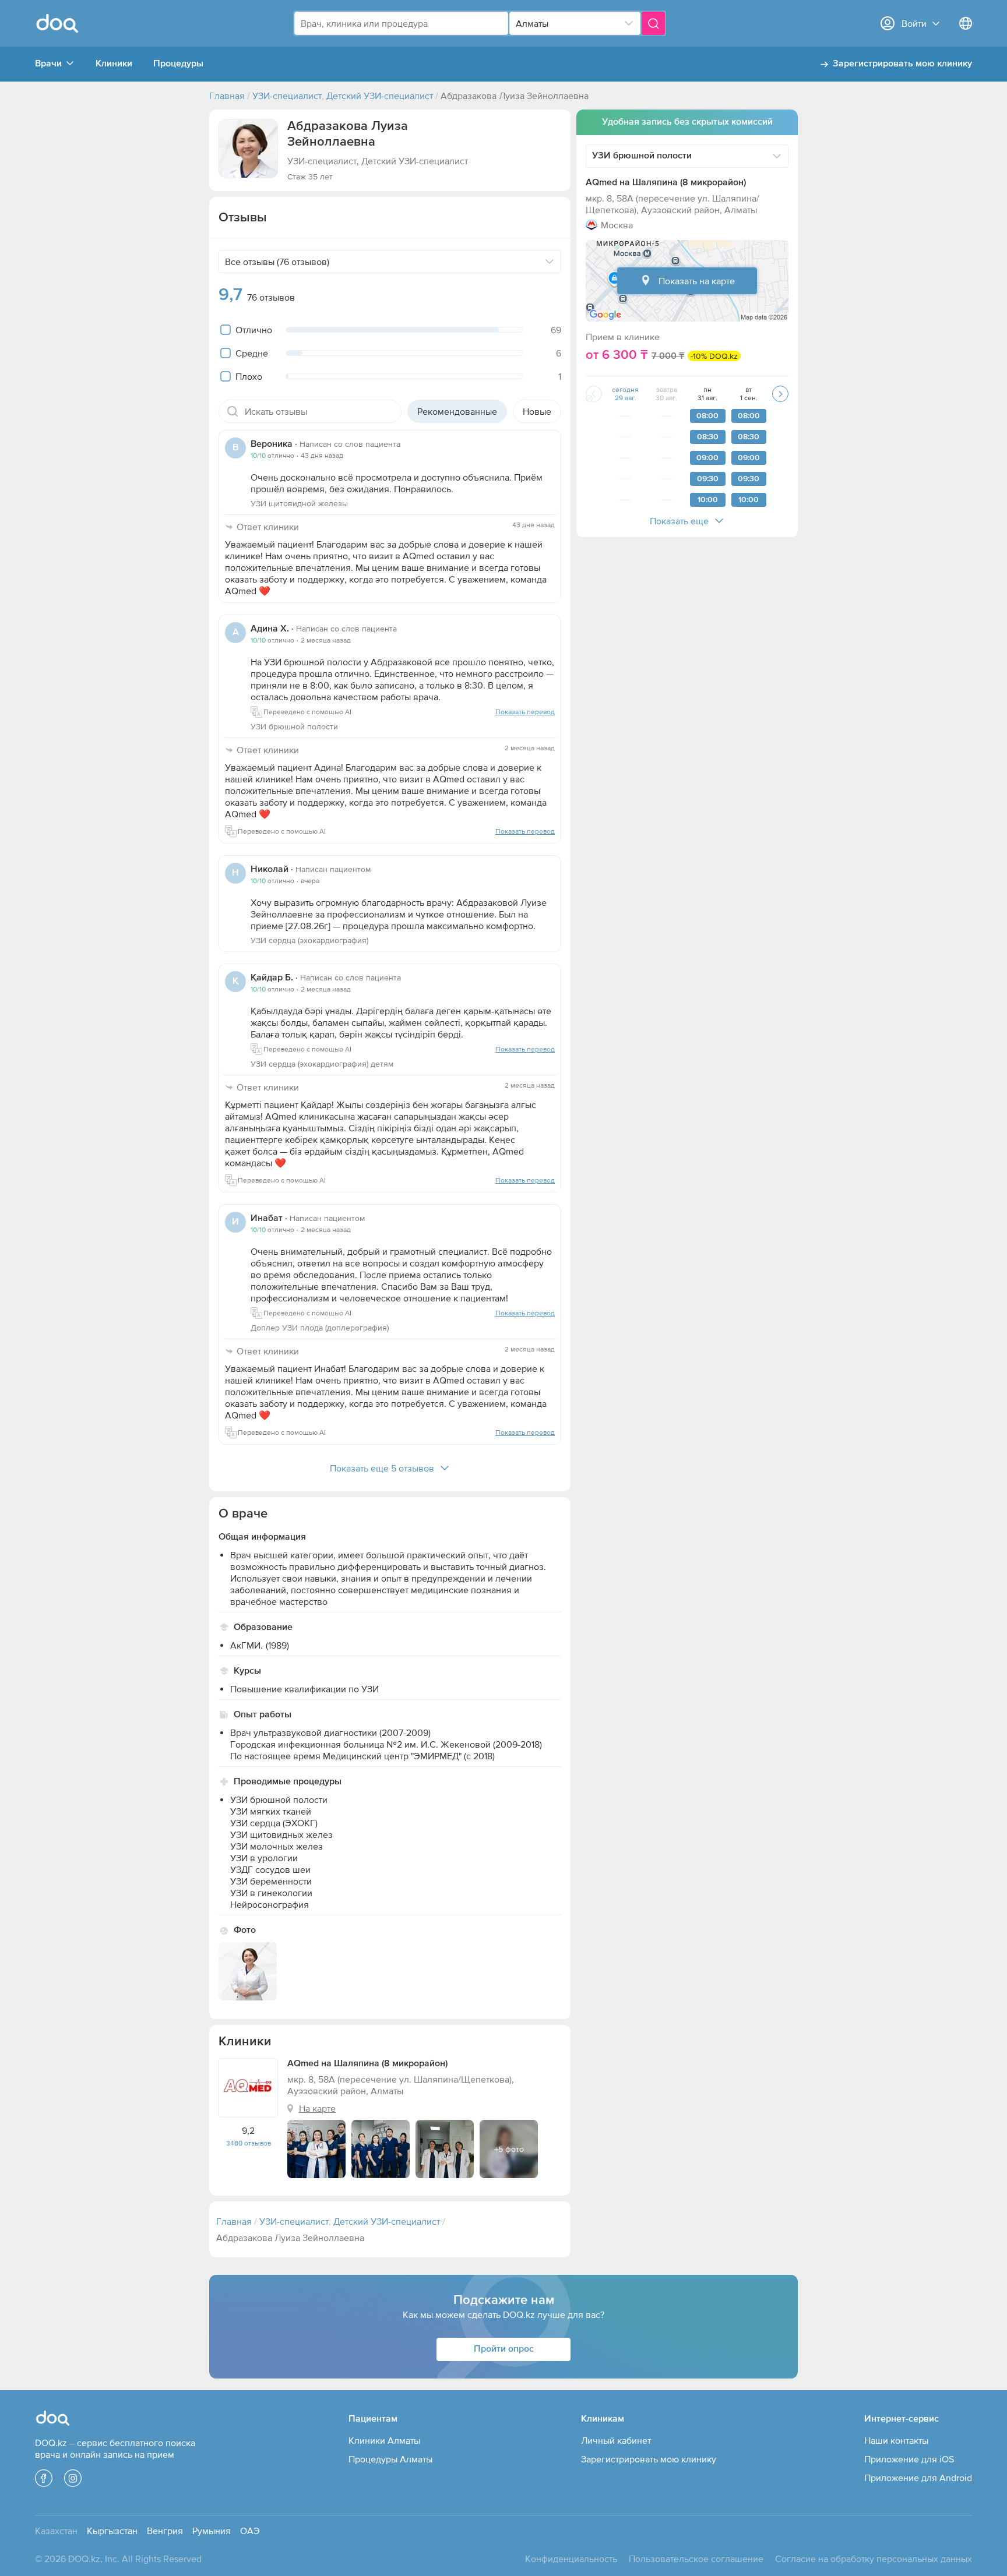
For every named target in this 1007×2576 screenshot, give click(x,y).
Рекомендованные (457, 411)
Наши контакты (896, 2440)
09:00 (707, 458)
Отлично (254, 330)
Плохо (249, 376)
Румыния (212, 2531)
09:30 (708, 479)
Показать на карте (697, 281)
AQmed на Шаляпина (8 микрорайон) (666, 183)
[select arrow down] (629, 23)
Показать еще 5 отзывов (382, 1468)
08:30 (708, 437)
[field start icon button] (233, 411)
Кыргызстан (112, 2531)
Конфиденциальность (571, 2559)
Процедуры (178, 64)
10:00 (708, 500)
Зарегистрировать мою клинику (902, 64)
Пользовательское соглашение (696, 2559)
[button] (248, 149)
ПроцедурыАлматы (390, 2459)
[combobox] (401, 23)
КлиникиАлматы (384, 2440)
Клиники (114, 64)
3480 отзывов (249, 2143)
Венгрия (165, 2531)
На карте (317, 2108)
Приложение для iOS (909, 2459)
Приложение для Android (918, 2478)
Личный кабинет (616, 2440)
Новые (537, 411)
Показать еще (679, 521)
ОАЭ (250, 2531)
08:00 (707, 416)
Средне (252, 353)
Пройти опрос (504, 2349)
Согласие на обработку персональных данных (874, 2559)
